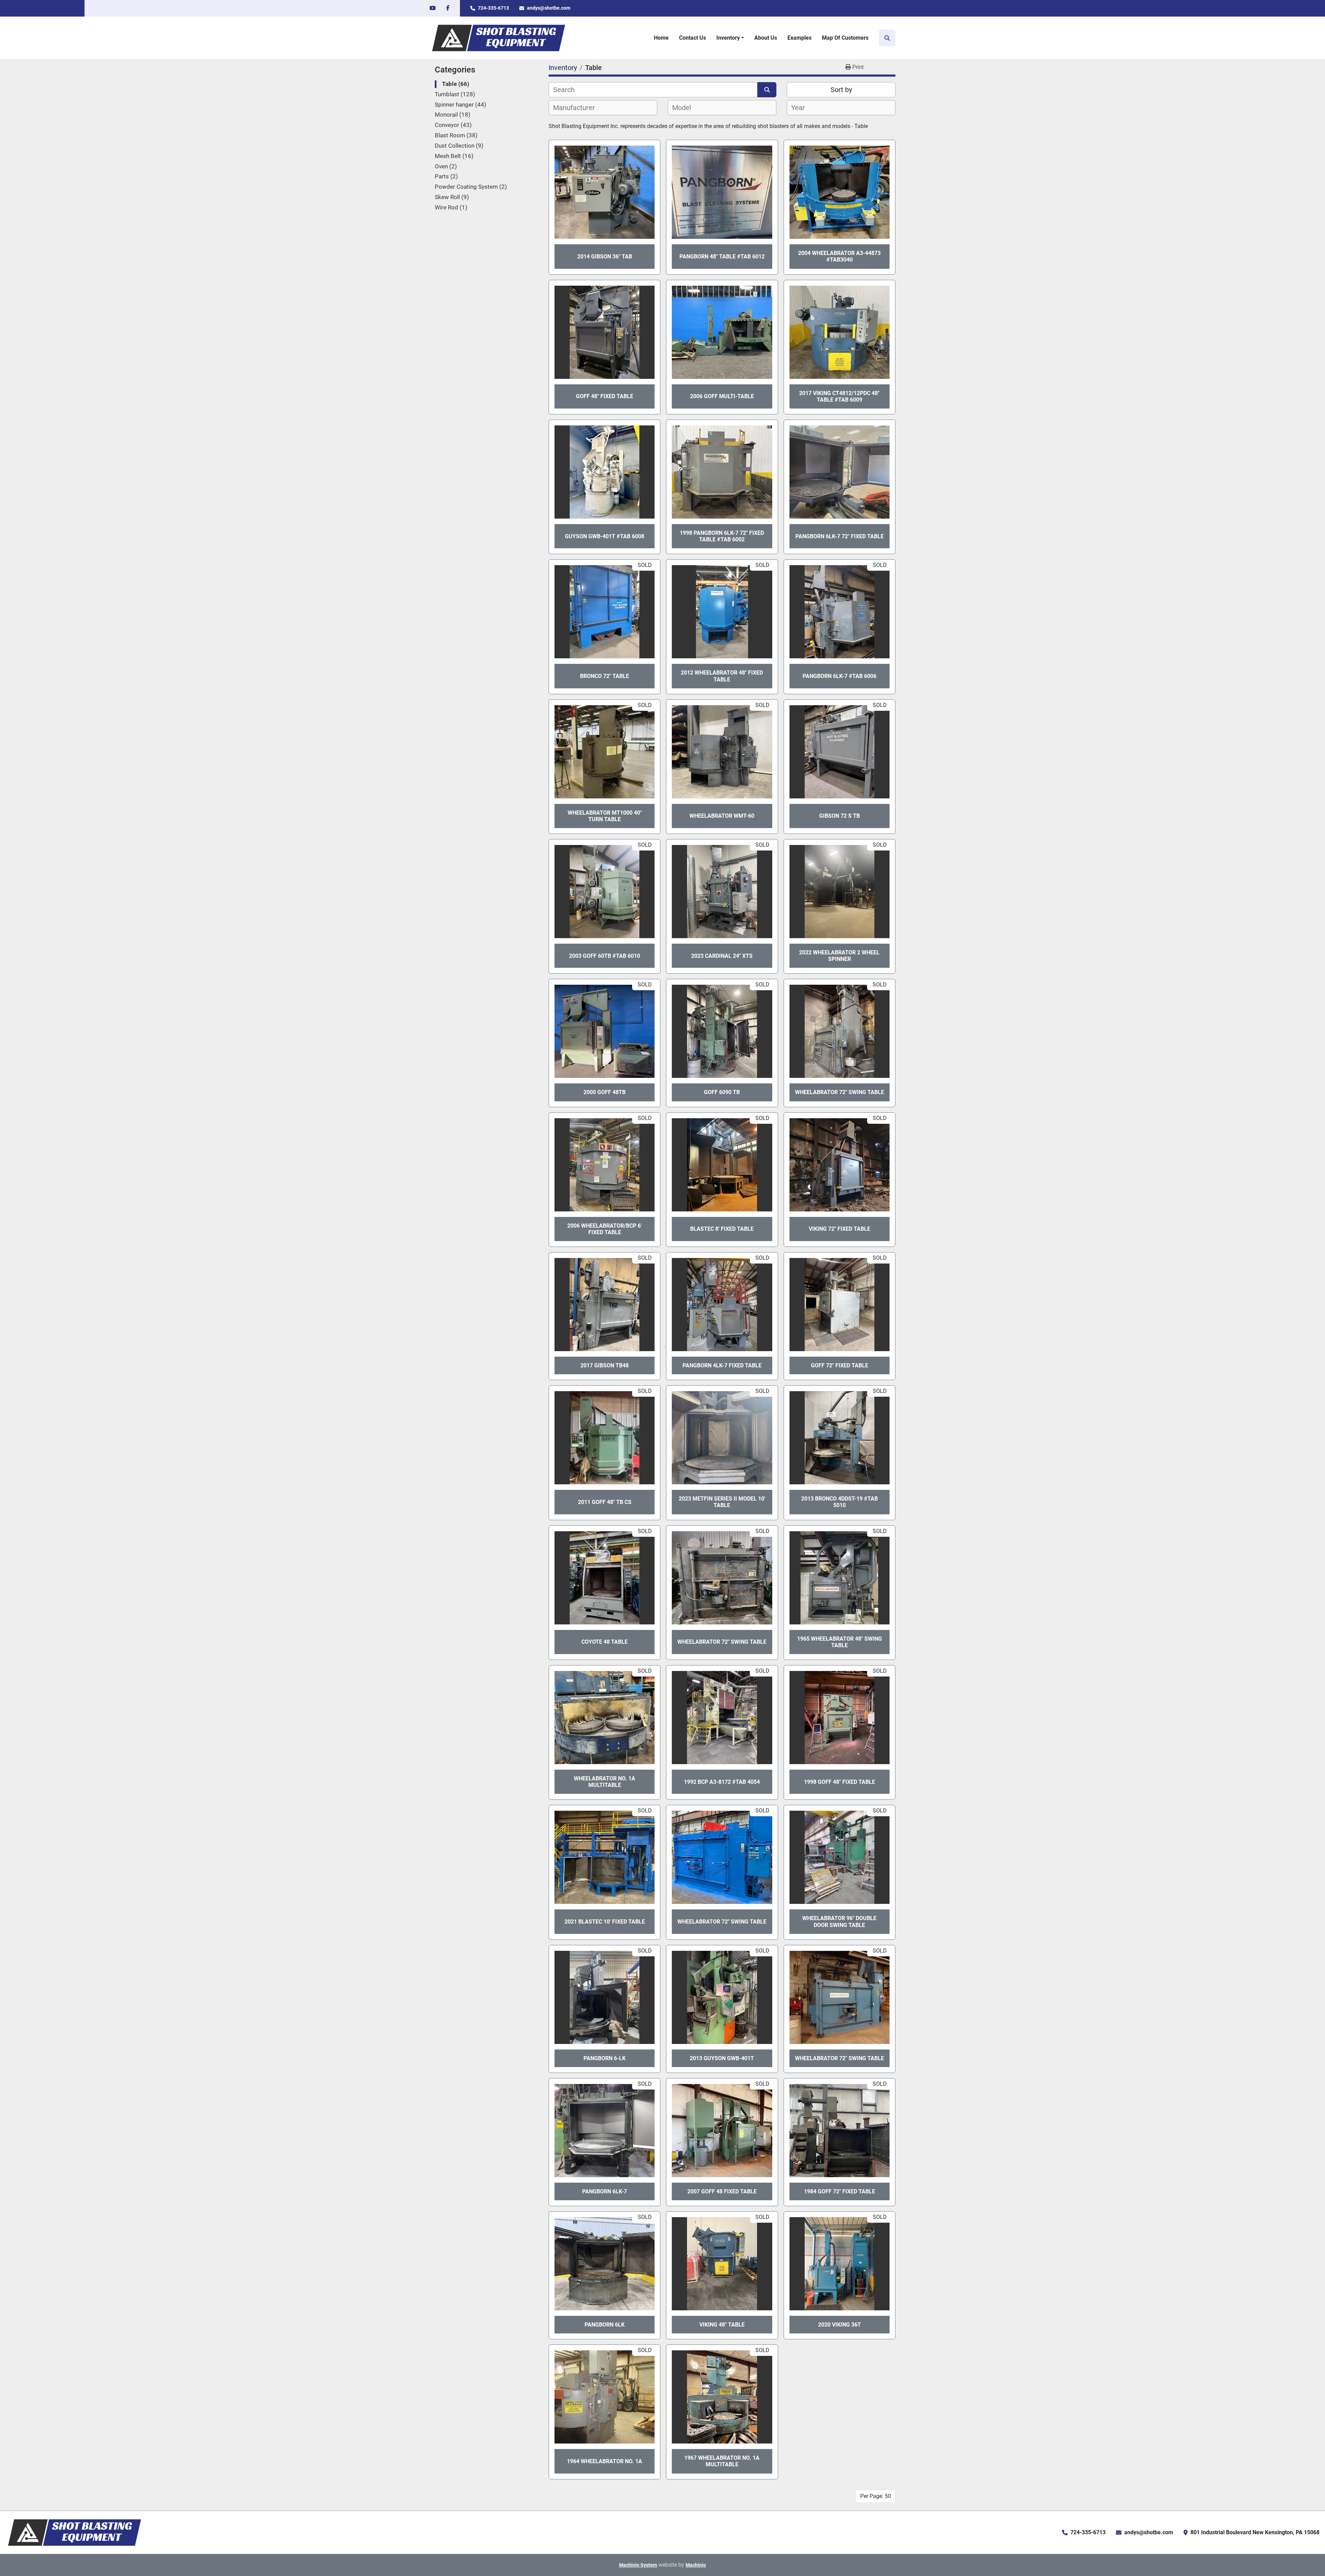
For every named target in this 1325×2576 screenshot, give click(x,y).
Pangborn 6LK (605, 2325)
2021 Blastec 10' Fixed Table (605, 1922)
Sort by (841, 90)
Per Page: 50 (876, 2496)
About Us (766, 38)
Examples (799, 38)
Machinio (696, 2565)
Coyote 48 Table (605, 1642)
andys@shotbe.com (549, 8)
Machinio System (638, 2565)
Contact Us (693, 38)
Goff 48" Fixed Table (605, 396)
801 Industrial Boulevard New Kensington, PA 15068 (1255, 2532)
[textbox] (578, 108)
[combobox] (603, 108)
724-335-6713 (493, 8)
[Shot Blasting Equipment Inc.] (75, 2532)
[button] (730, 38)
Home (661, 38)
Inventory (728, 38)
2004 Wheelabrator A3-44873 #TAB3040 (839, 256)
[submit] (767, 90)
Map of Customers (845, 38)
